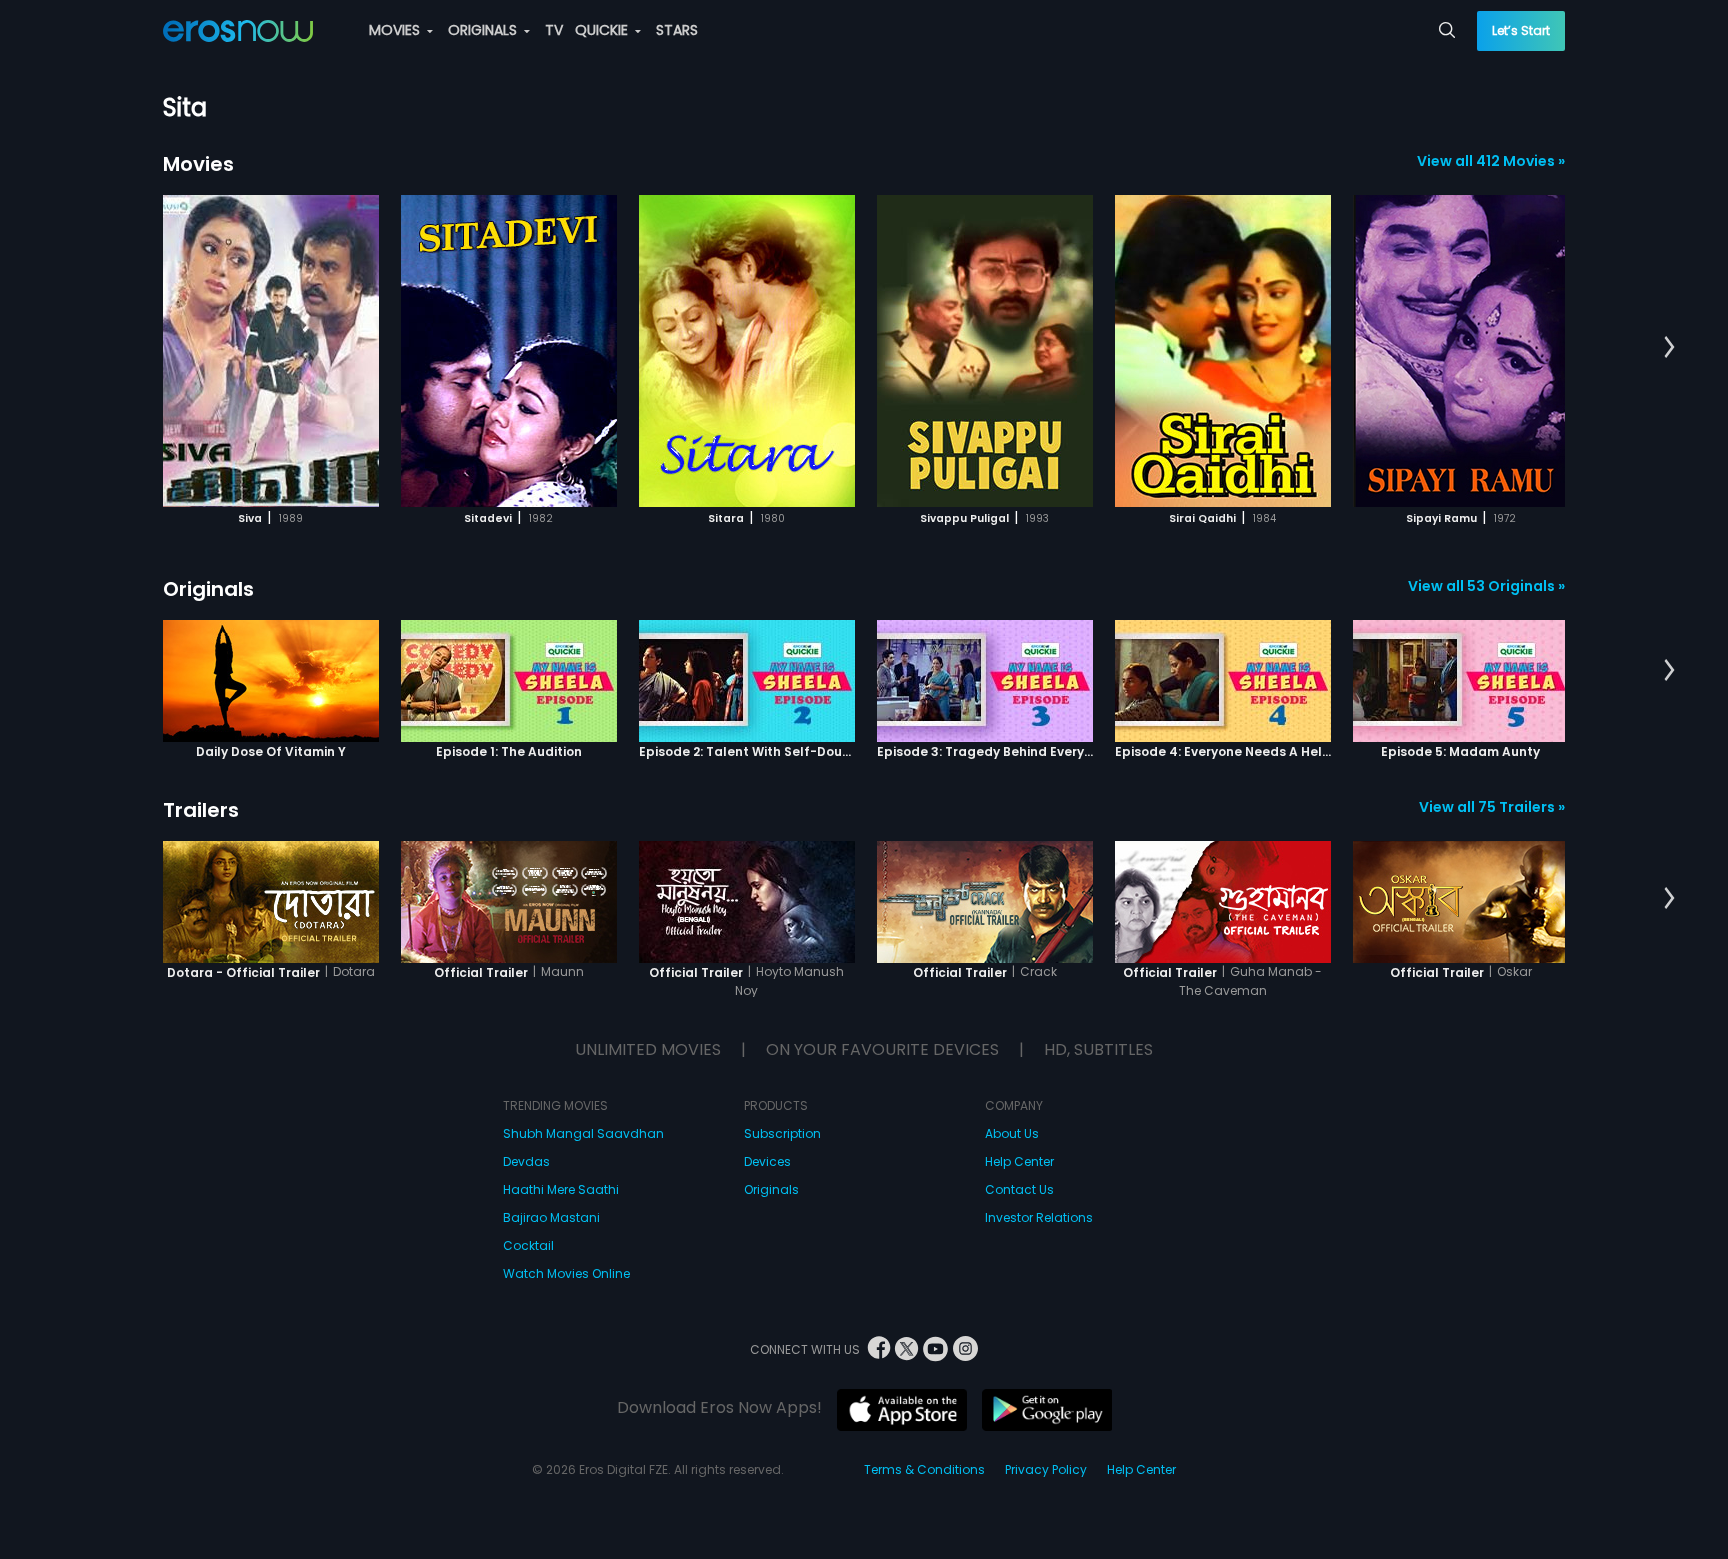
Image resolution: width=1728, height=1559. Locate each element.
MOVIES (396, 30)
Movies (198, 164)
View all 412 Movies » (1491, 161)
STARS (677, 30)
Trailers (201, 810)
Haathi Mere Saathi (561, 1189)
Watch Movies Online (566, 1273)
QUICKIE (603, 30)
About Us (1012, 1133)
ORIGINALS (484, 30)
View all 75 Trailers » (1492, 807)
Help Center (1019, 1161)
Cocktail (528, 1245)
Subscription (782, 1133)
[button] (1669, 348)
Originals (208, 589)
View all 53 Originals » (1486, 586)
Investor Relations (1039, 1217)
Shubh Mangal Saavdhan (583, 1133)
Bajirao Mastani (551, 1217)
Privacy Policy (1046, 1469)
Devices (767, 1161)
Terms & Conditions (924, 1469)
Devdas (526, 1161)
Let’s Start (1521, 30)
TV (554, 30)
